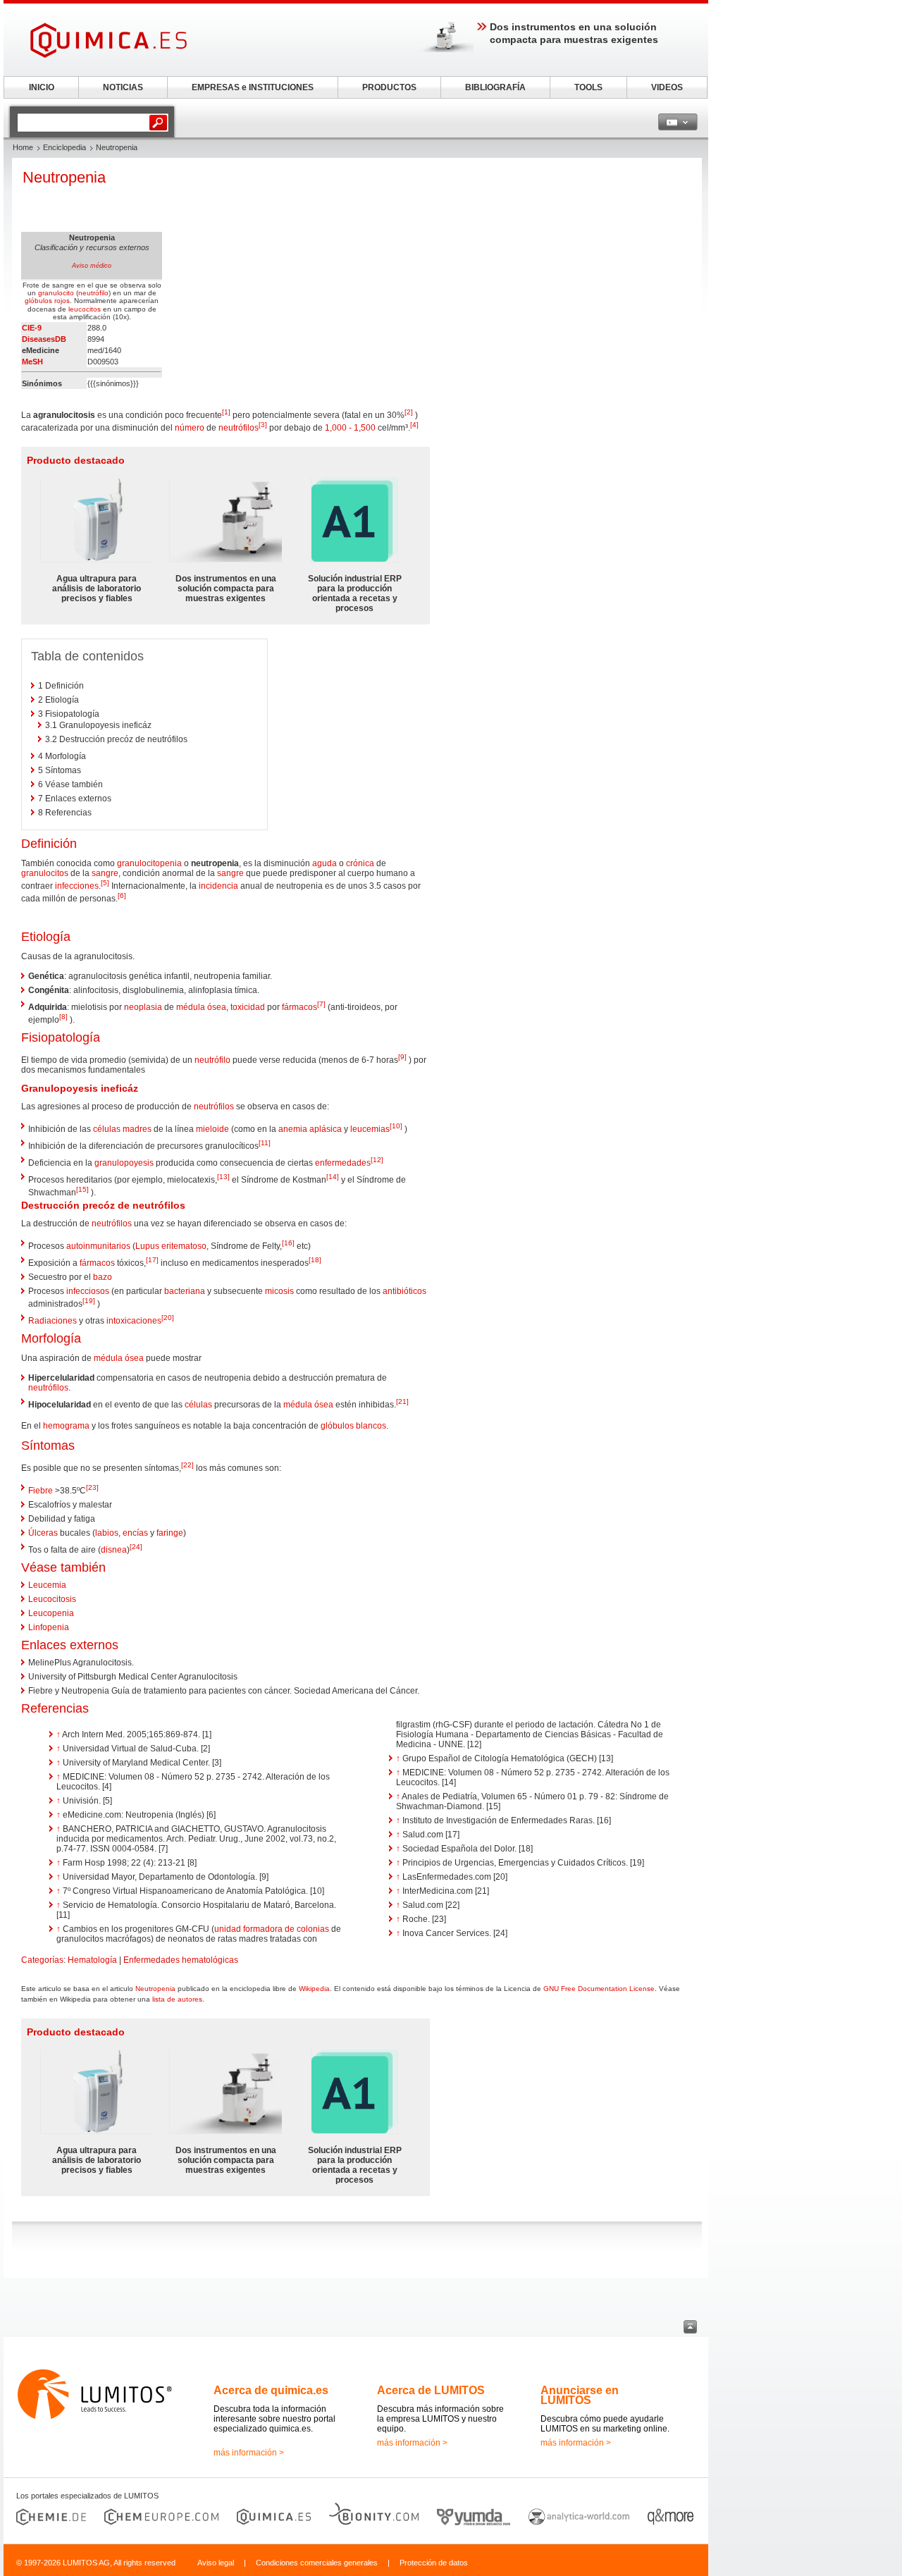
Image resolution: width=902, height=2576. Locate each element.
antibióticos (404, 1291)
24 (136, 1547)
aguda (325, 863)
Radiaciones (52, 1321)
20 (168, 1318)
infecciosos (88, 1291)
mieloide (212, 1129)
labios (107, 1533)
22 (187, 1465)
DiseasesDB (44, 339)
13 (223, 1177)
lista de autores (177, 1999)
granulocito (56, 293)
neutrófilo (93, 293)
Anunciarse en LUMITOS (580, 2395)
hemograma (66, 1426)
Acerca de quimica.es (271, 2390)
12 (377, 1160)
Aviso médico (92, 266)
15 (82, 1189)
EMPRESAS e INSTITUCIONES (253, 87)
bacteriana (185, 1291)
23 (92, 1487)
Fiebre (41, 1491)
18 (315, 1260)
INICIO (42, 87)
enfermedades (343, 1163)
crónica (360, 863)
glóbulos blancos (353, 1426)
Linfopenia (49, 1627)
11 (265, 1143)
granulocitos (45, 873)
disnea (114, 1550)
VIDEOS (667, 87)
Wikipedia (314, 1989)
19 (89, 1301)
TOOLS (588, 87)
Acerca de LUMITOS (431, 2390)
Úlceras (43, 1533)
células (198, 1405)
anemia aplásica (310, 1129)
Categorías (42, 1960)
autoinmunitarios (98, 1246)
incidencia (218, 886)
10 (396, 1126)
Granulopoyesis (60, 1088)
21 (402, 1401)
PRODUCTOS (389, 87)
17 (152, 1260)
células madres (122, 1129)
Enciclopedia (64, 147)
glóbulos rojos (47, 301)
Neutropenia (155, 1989)
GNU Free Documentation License (599, 1989)
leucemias (370, 1129)
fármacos (299, 1007)
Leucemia (47, 1585)
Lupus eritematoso (171, 1246)
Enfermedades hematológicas (181, 1960)
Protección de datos (434, 2563)
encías (135, 1533)
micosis (279, 1291)
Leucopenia (51, 1613)
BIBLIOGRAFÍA (495, 87)
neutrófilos (239, 428)
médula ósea (201, 1007)
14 (333, 1177)
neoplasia (143, 1007)
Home (23, 147)
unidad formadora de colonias (272, 1929)
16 (288, 1243)
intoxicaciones (134, 1321)
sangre (105, 873)
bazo (103, 1277)
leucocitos (85, 309)
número (190, 428)
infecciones (77, 886)
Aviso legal (216, 2563)
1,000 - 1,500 (350, 428)
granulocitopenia (149, 863)
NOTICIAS (123, 87)
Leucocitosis (52, 1599)
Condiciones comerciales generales (317, 2563)
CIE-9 (32, 328)
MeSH (32, 362)
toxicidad (248, 1007)
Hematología (92, 1960)
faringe (170, 1533)
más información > (249, 2453)
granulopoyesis (124, 1163)
